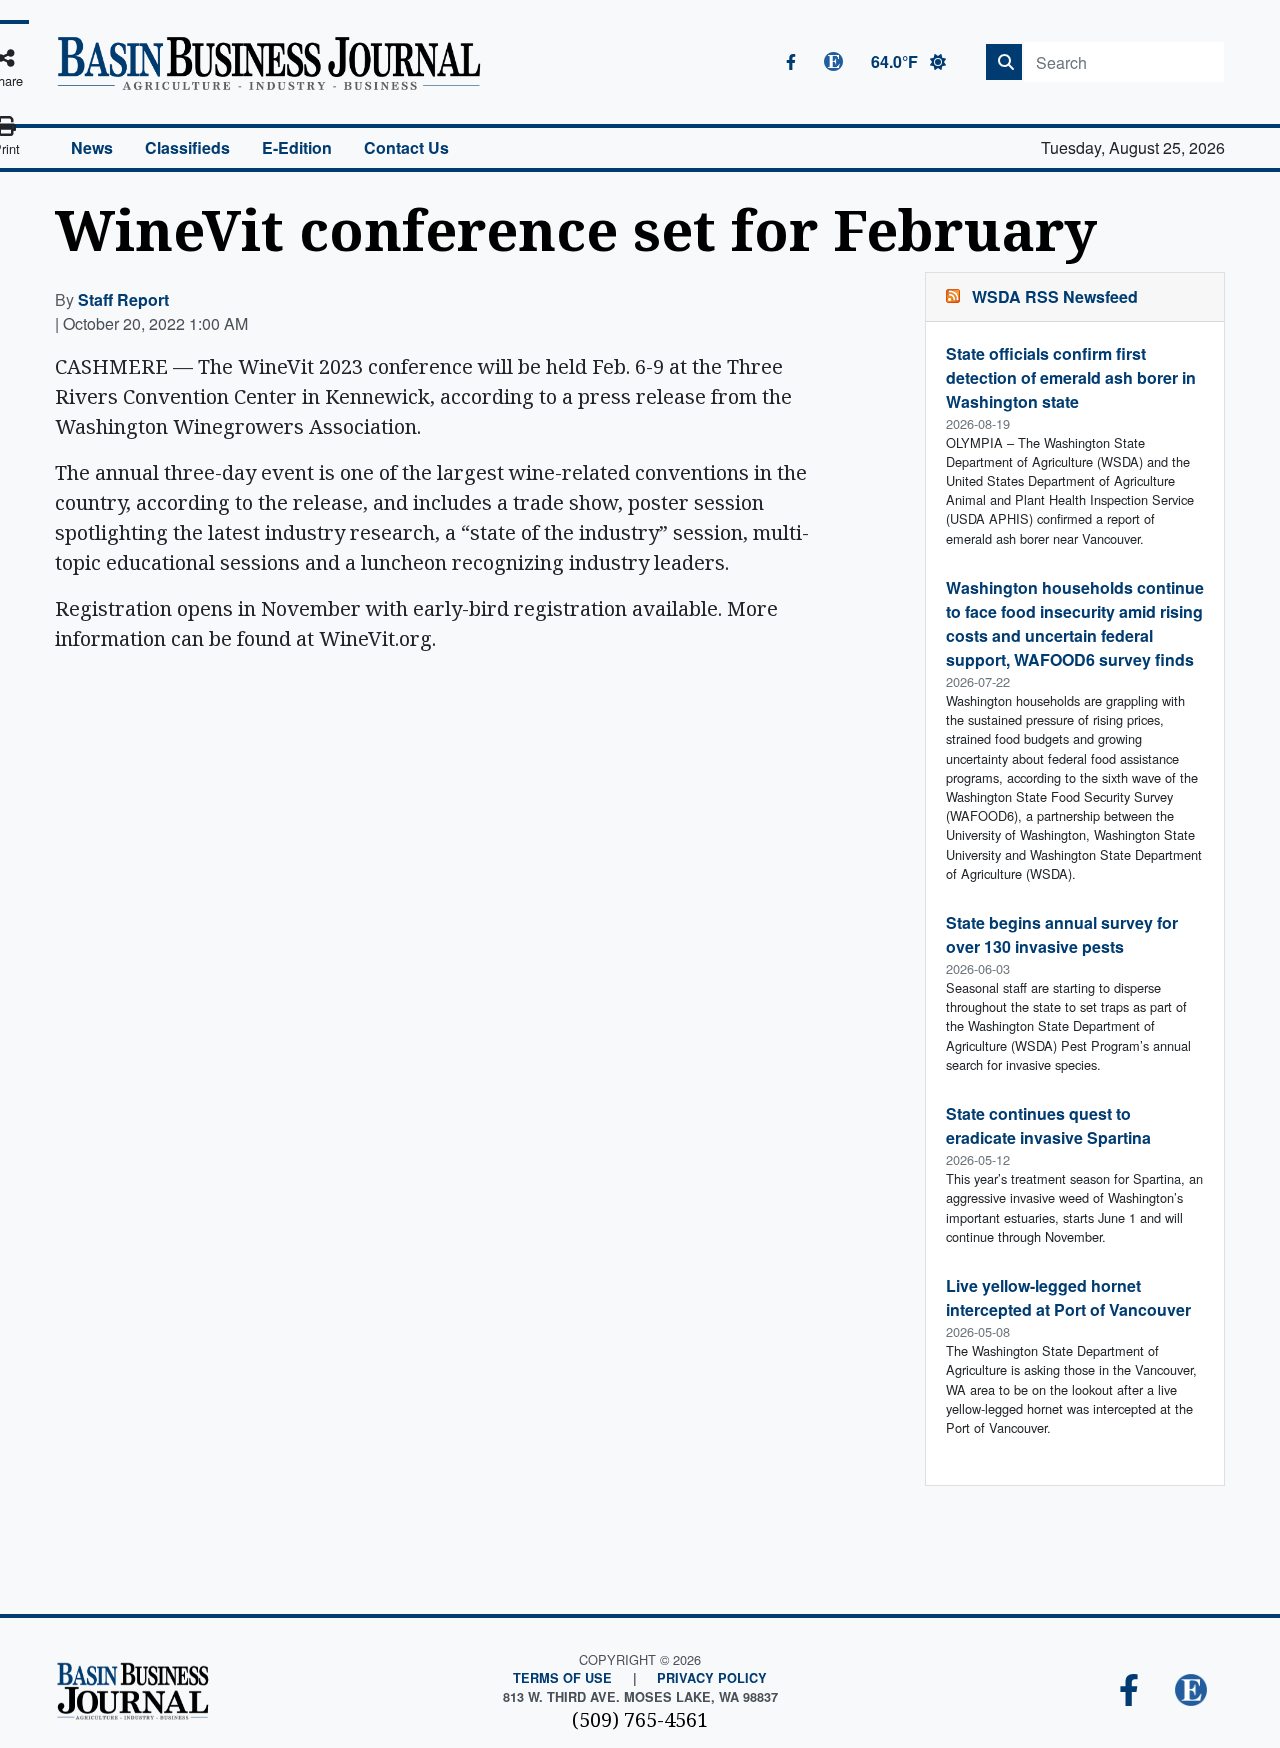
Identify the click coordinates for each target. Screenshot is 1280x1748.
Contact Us (406, 147)
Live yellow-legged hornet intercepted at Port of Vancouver (1068, 1297)
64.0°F (896, 61)
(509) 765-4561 (640, 1719)
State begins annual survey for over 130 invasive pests (1062, 934)
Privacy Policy (712, 1678)
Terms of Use (562, 1678)
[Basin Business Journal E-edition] (1191, 1691)
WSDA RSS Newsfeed (1055, 296)
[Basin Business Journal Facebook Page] (791, 62)
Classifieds (187, 147)
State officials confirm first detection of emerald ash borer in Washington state (1071, 377)
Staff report (123, 299)
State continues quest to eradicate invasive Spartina (1048, 1125)
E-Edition (297, 147)
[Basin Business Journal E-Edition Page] (833, 61)
